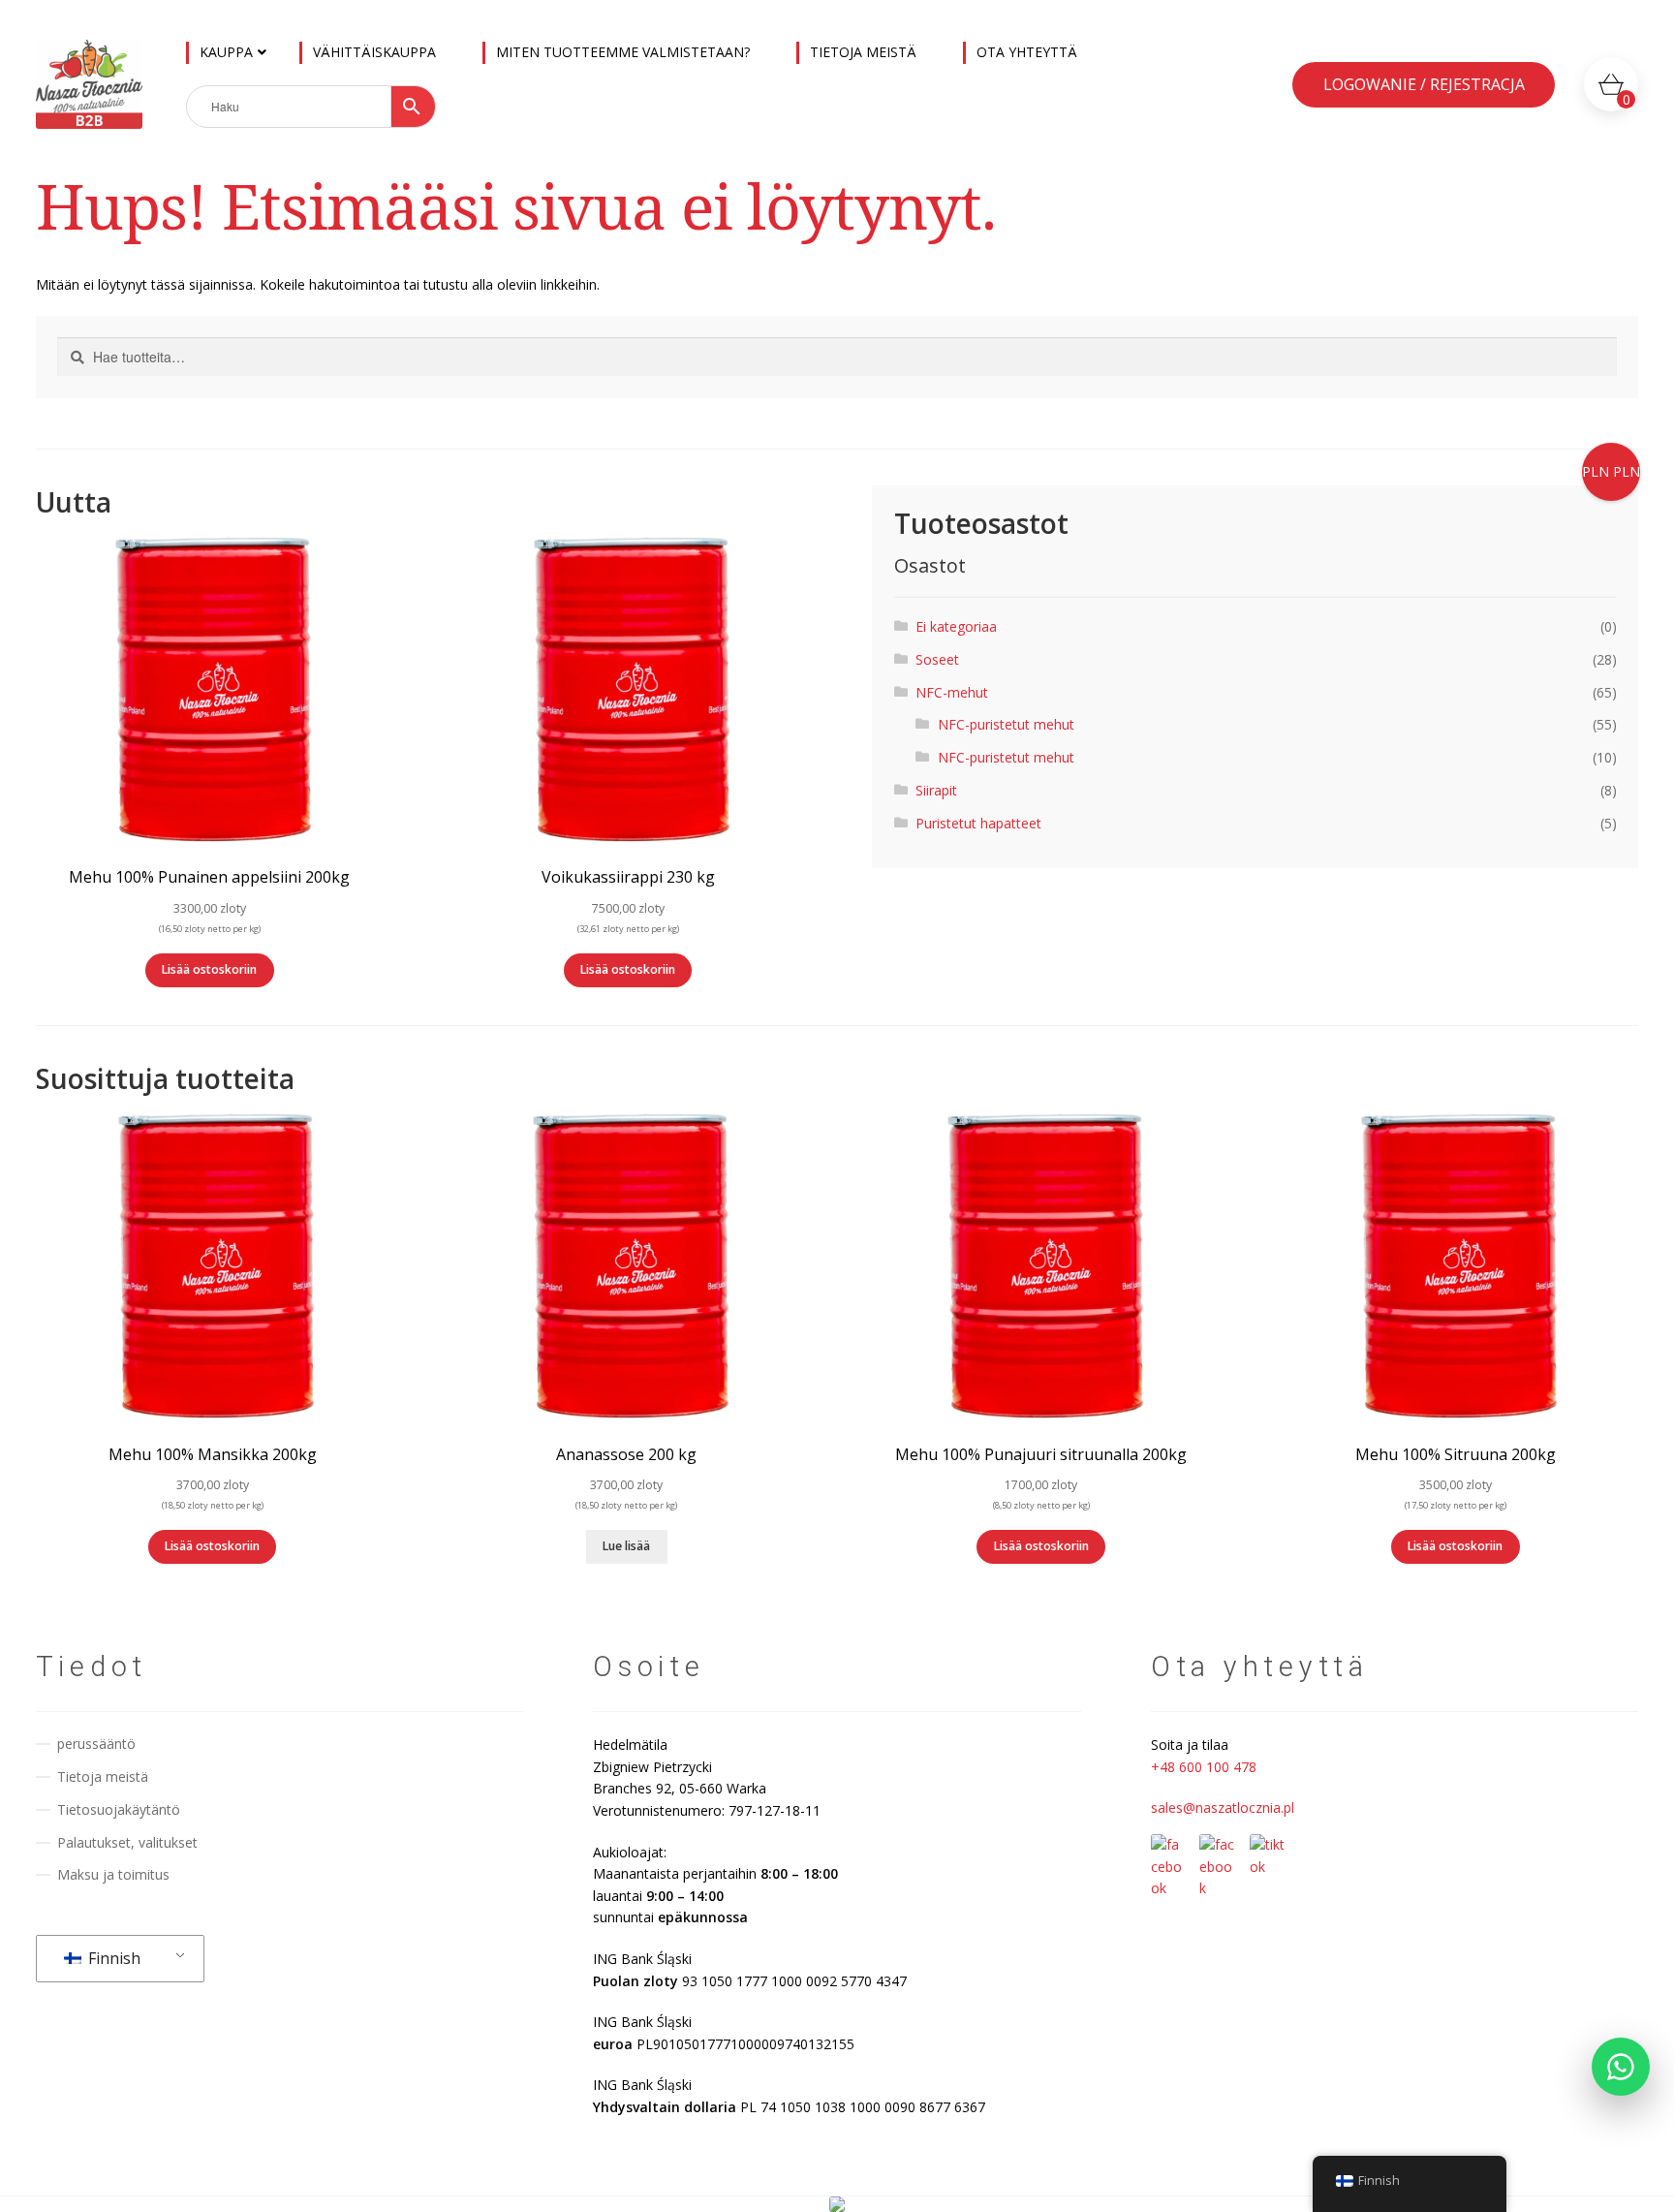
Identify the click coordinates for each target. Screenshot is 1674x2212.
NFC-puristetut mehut (1006, 724)
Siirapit (936, 790)
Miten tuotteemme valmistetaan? (623, 52)
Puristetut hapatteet (978, 823)
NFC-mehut (952, 692)
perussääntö (96, 1744)
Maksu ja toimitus (113, 1874)
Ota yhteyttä (1027, 52)
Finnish (112, 1958)
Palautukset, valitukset (127, 1842)
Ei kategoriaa (956, 626)
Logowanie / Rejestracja (1424, 84)
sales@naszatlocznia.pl (1223, 1807)
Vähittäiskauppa (374, 52)
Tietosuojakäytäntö (119, 1809)
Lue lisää (626, 1546)
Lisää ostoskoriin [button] (209, 969)
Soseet (937, 659)
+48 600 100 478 (1204, 1767)
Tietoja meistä (863, 52)
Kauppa (226, 52)
